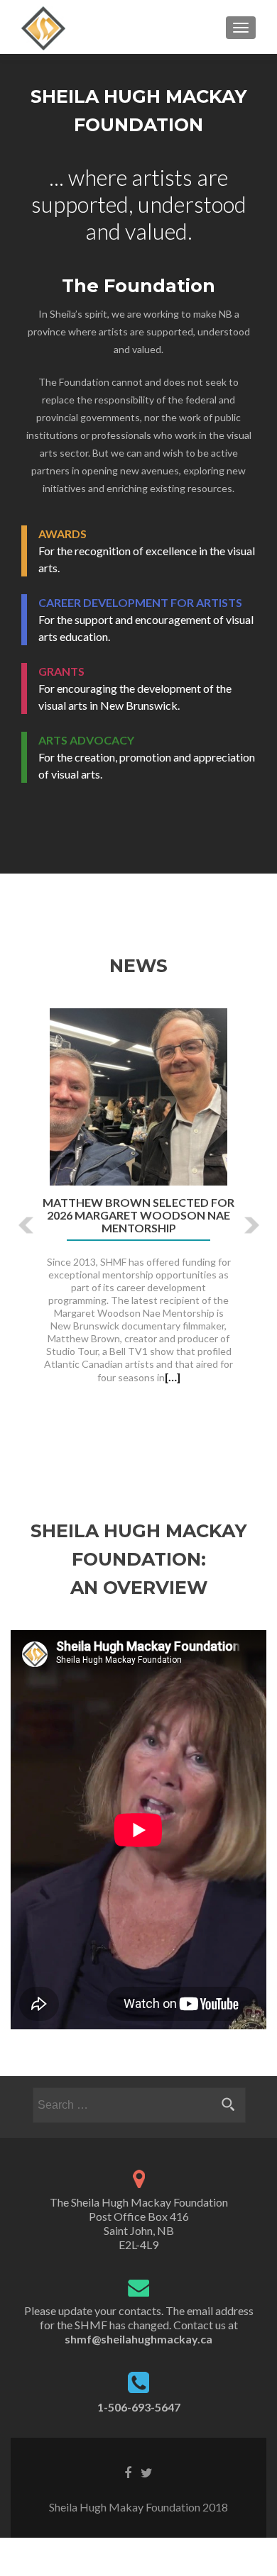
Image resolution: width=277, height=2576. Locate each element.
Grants (61, 671)
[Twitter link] (147, 2472)
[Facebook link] (128, 2472)
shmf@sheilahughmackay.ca (138, 2339)
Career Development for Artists (140, 602)
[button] (16, 1214)
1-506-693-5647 (139, 2407)
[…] (173, 1377)
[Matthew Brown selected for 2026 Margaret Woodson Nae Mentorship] (138, 1095)
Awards (63, 534)
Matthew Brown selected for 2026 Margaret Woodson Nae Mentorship (138, 1215)
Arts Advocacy (86, 740)
